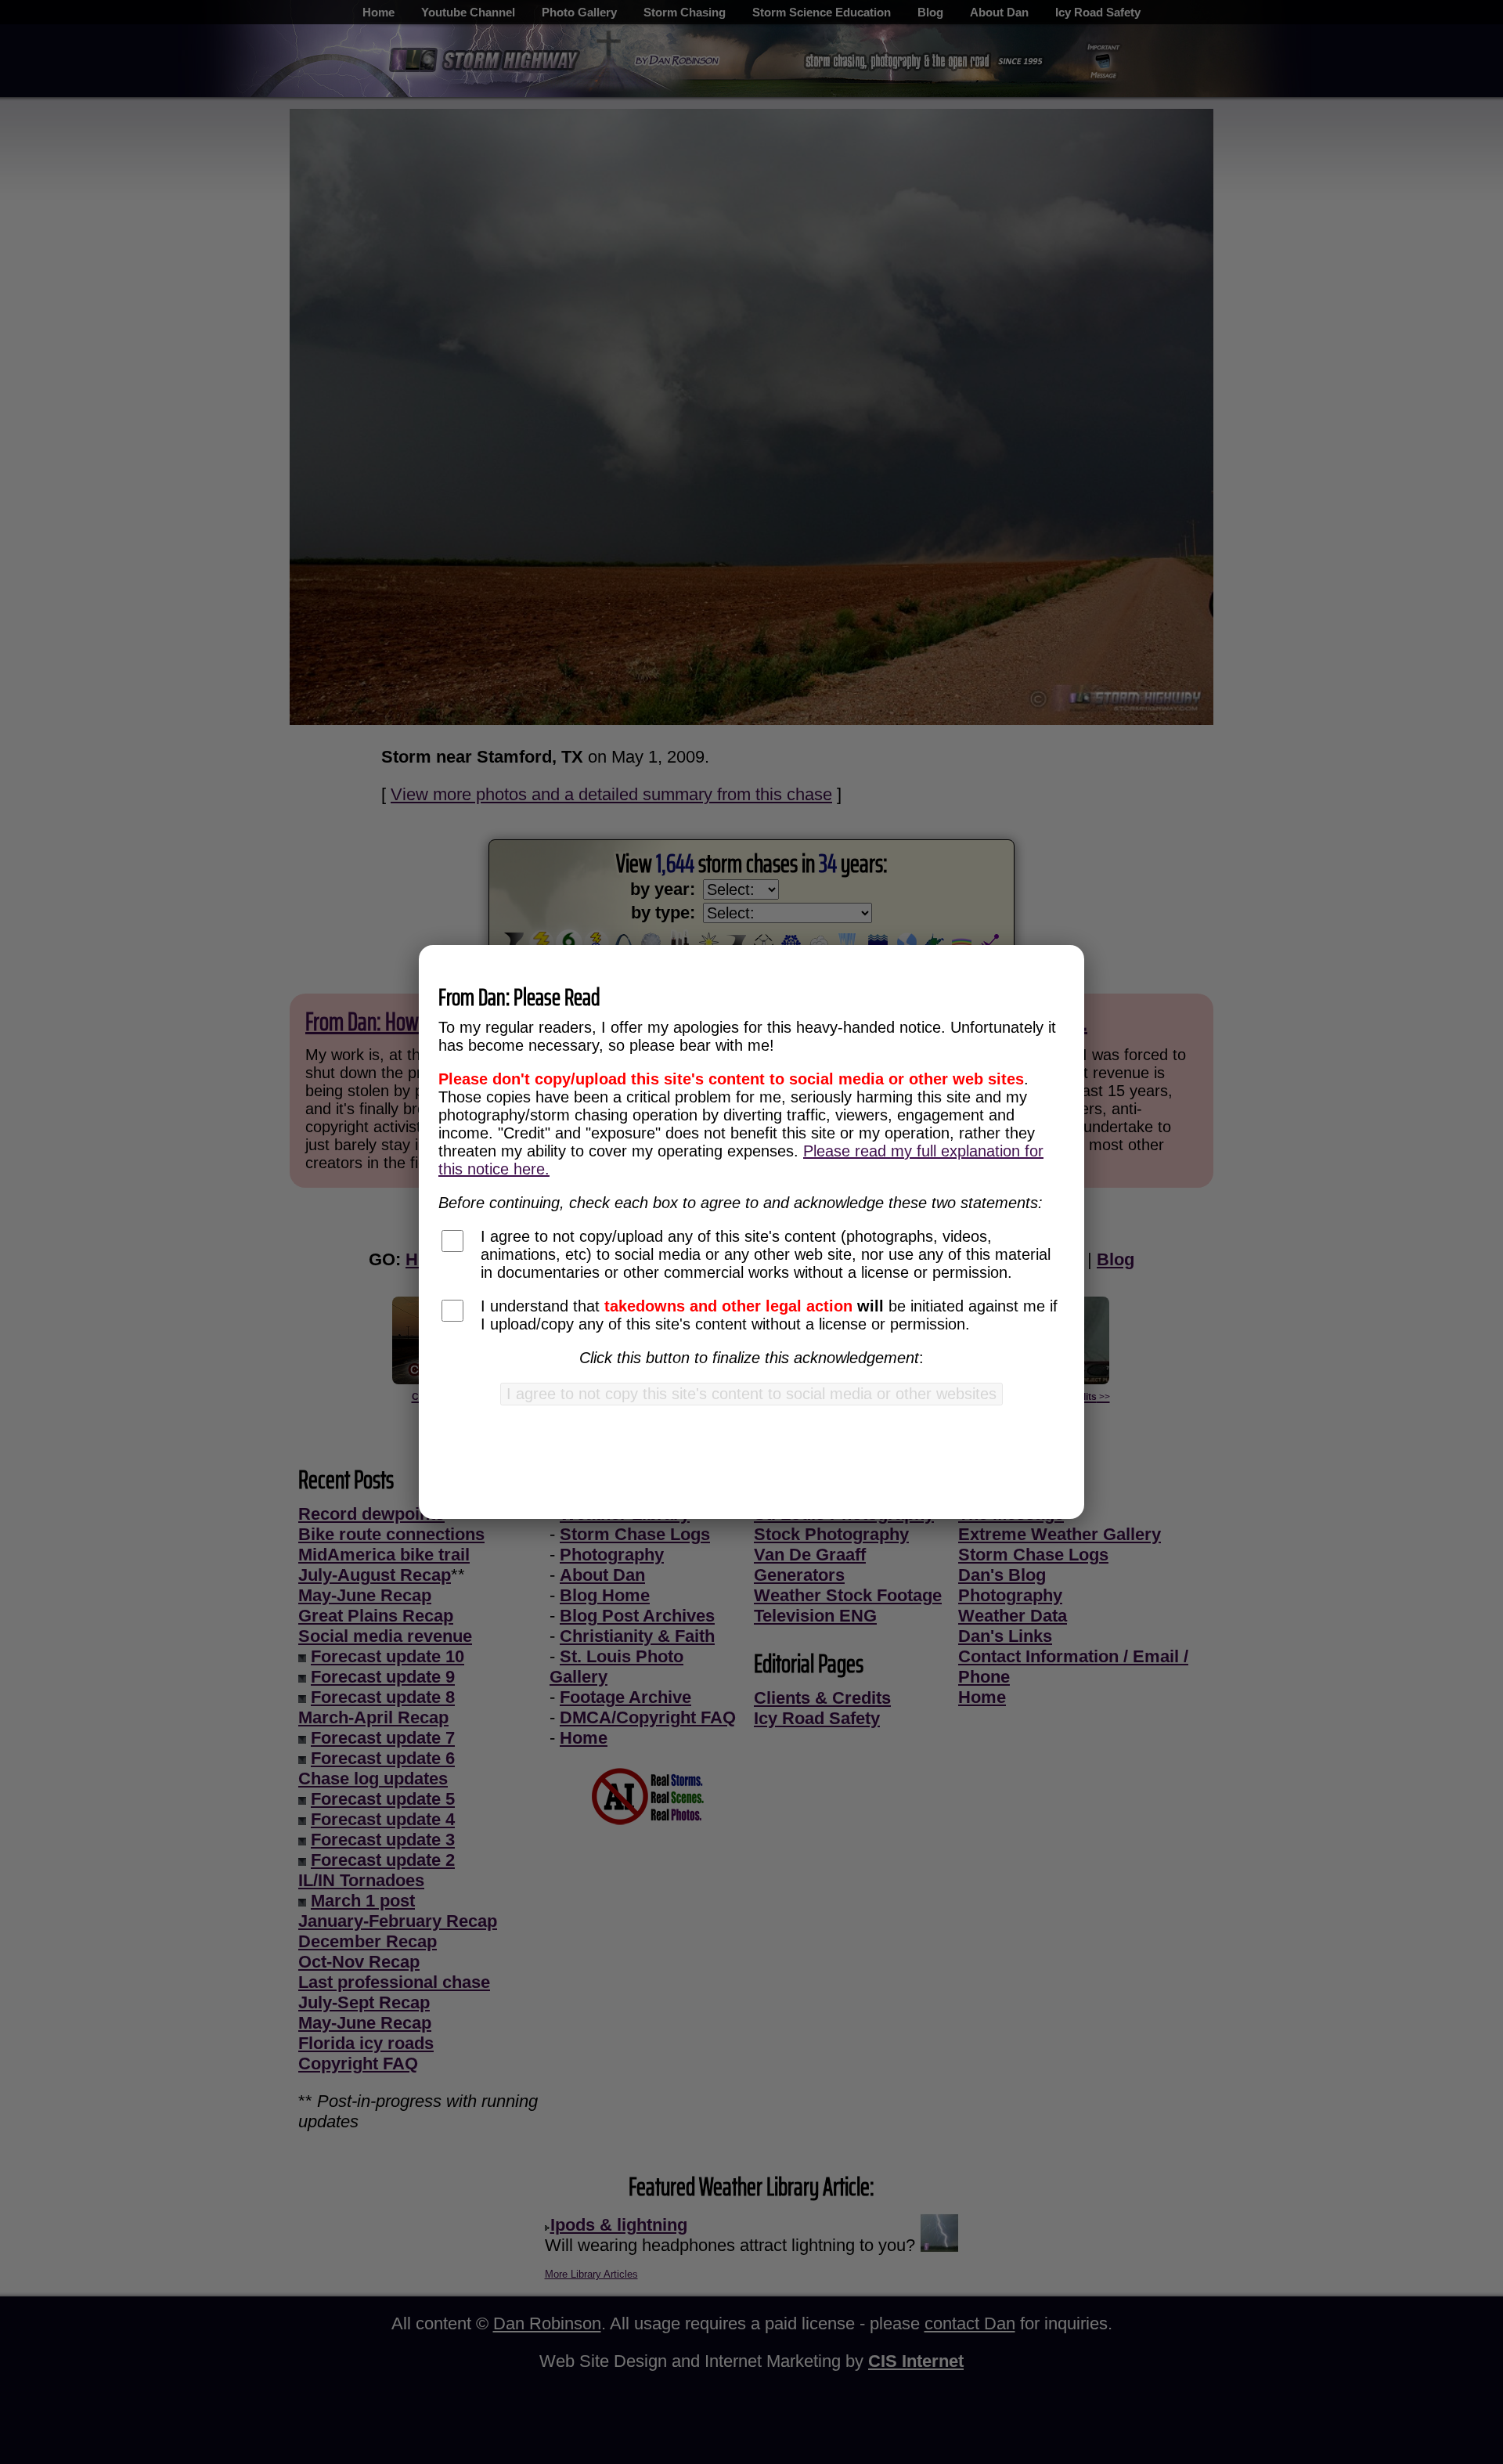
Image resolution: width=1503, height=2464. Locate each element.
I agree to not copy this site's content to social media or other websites (751, 1394)
